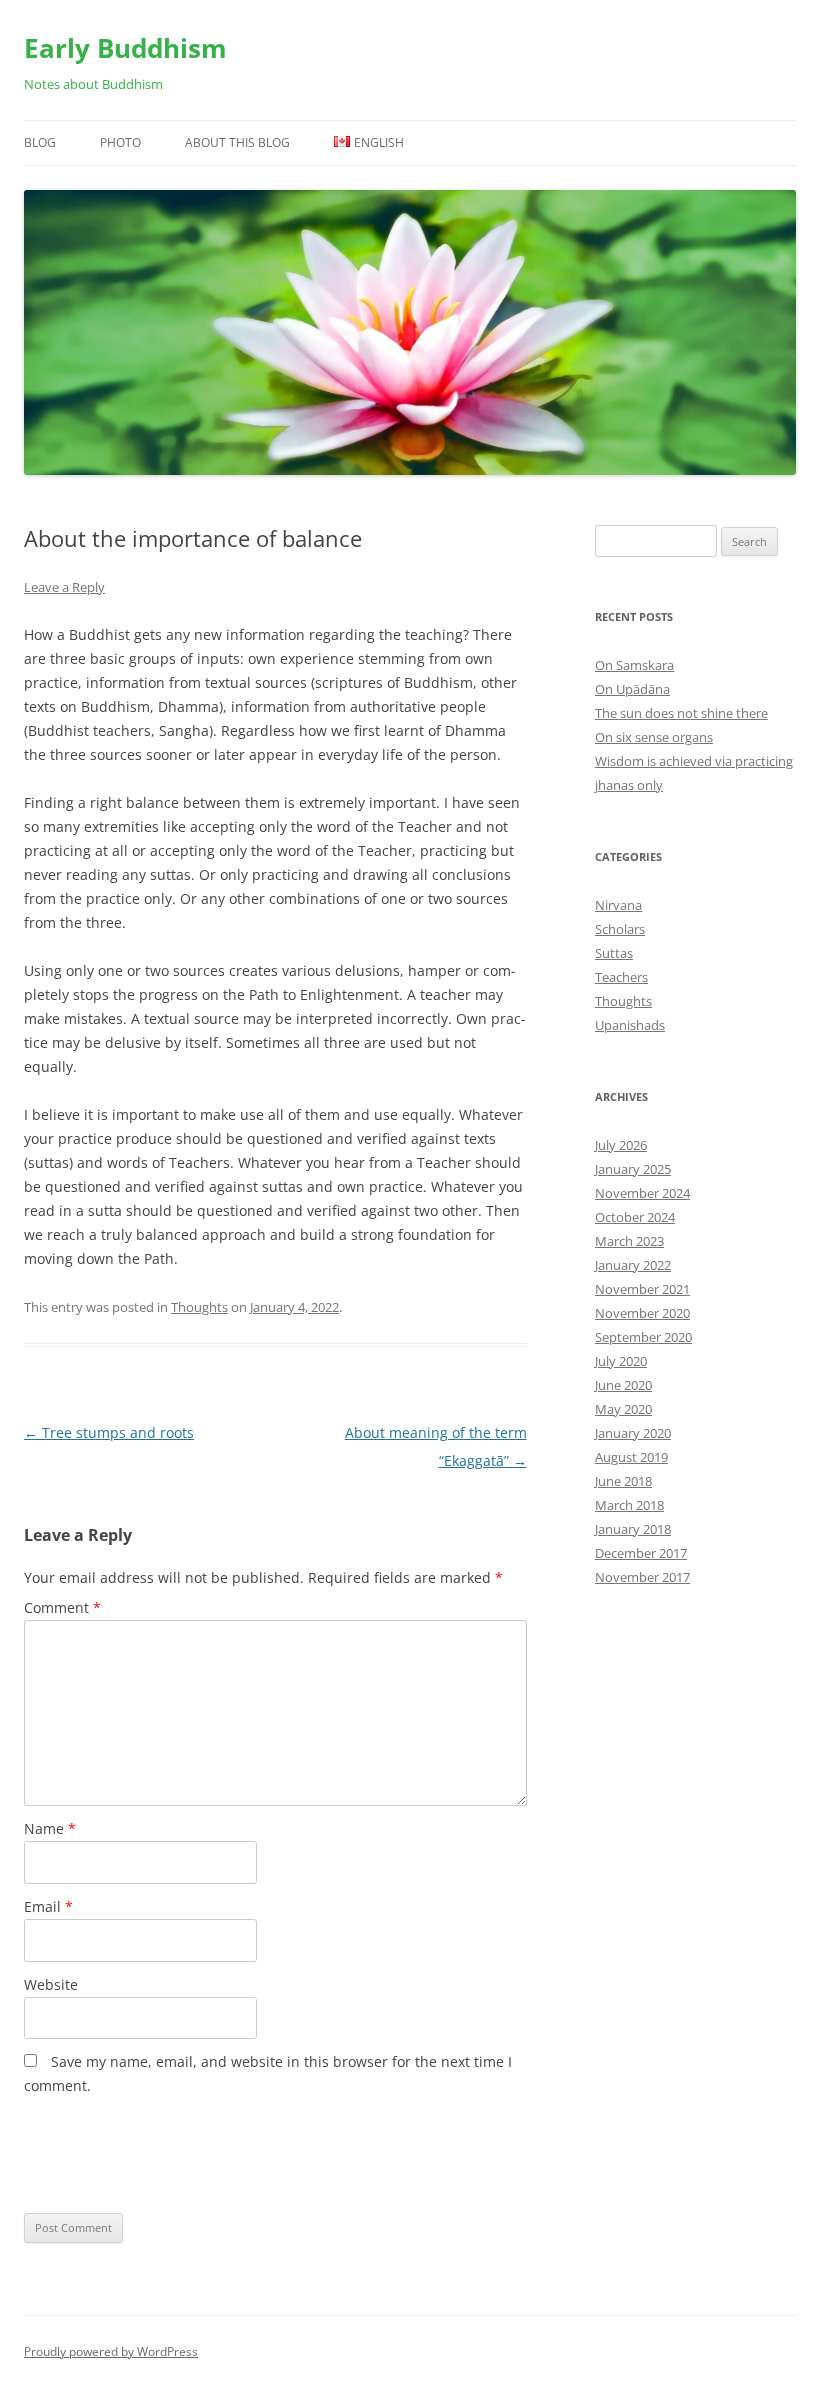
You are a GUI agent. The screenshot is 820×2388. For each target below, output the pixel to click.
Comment (62, 1607)
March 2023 (629, 1241)
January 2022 (633, 1265)
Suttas (614, 953)
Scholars (620, 929)
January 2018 (633, 1529)
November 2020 (642, 1313)
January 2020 (633, 1433)
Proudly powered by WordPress (111, 2351)
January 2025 (633, 1169)
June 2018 (623, 1481)
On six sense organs (654, 737)
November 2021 (642, 1289)
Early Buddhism (125, 48)
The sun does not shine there (681, 713)
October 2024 (635, 1217)
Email (48, 1906)
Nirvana (618, 905)
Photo (120, 142)
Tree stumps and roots (109, 1432)
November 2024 (642, 1193)
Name (50, 1828)
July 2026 (621, 1145)
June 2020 (623, 1385)
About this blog (237, 142)
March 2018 (629, 1505)
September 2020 (643, 1337)
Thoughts (199, 1307)
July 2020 (621, 1361)
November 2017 (642, 1577)
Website (51, 1984)
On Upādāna (632, 689)
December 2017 (641, 1553)
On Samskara (634, 665)
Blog (40, 142)
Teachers (621, 977)
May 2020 (623, 1409)
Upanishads (630, 1025)
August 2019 (631, 1457)
